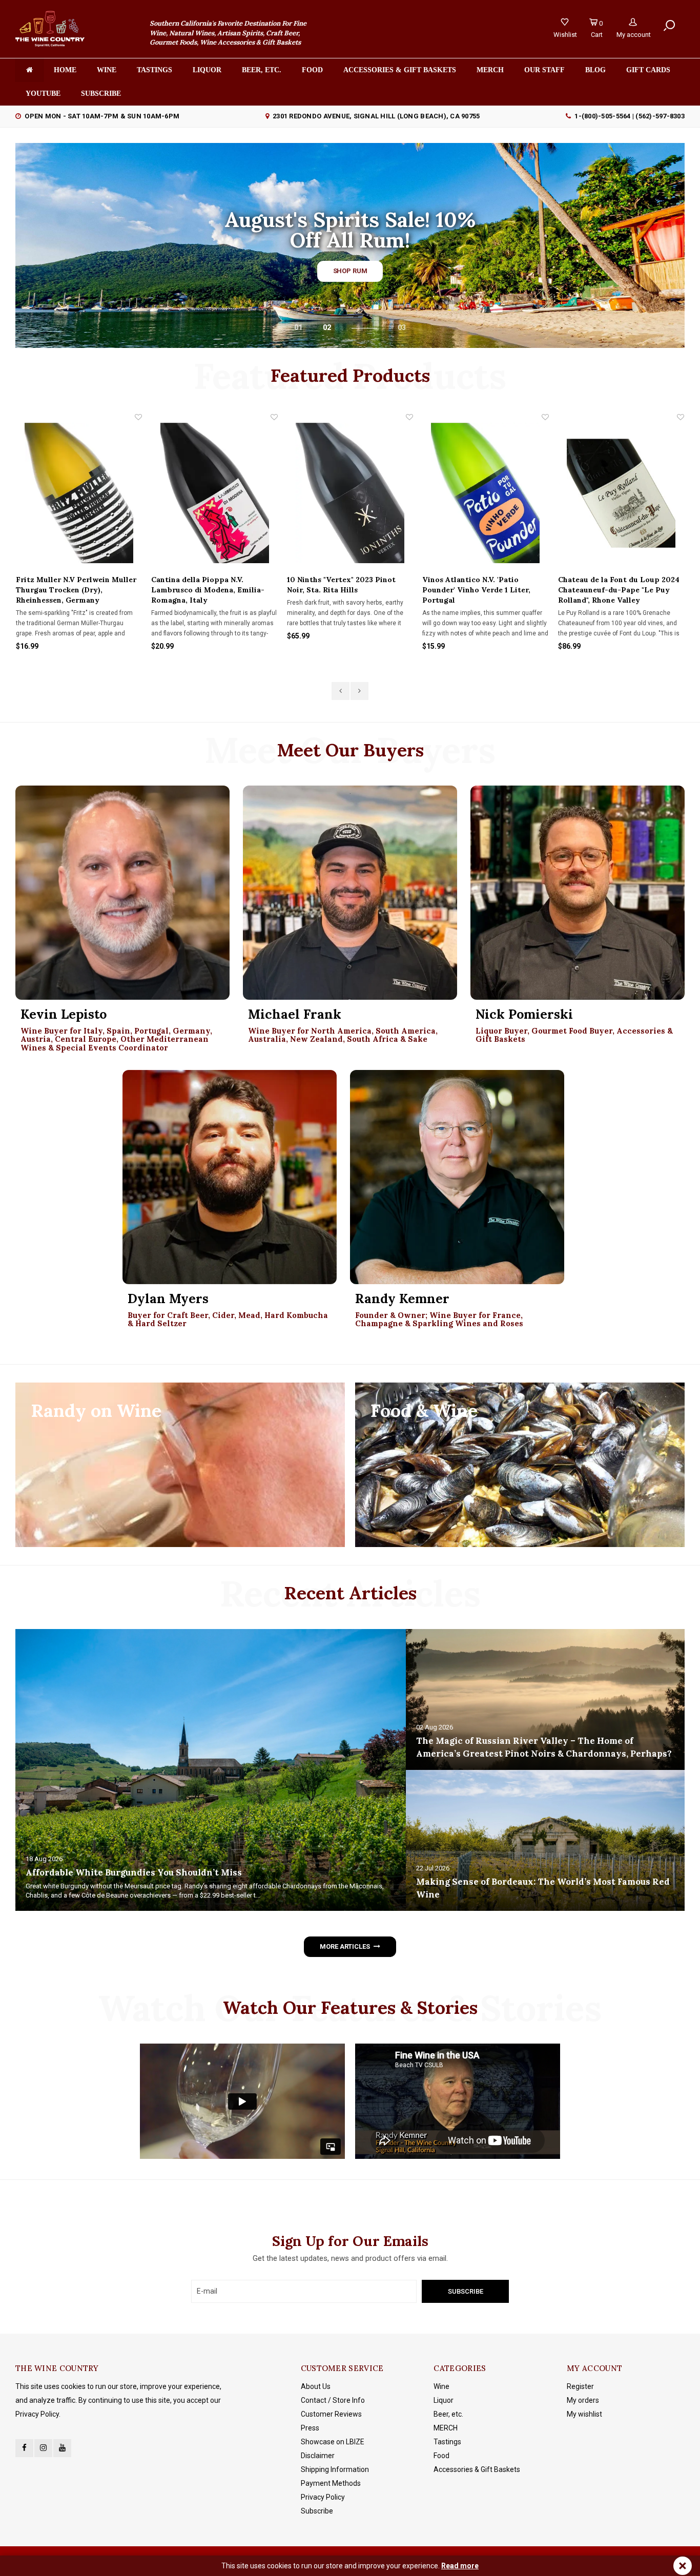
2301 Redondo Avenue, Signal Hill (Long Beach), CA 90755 (376, 116)
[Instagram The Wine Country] (43, 2448)
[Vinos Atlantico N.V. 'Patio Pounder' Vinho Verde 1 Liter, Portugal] (350, 493)
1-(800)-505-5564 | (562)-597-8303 (630, 116)
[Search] (669, 26)
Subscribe (317, 2511)
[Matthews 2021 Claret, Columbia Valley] (621, 493)
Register (580, 2386)
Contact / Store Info (333, 2400)
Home (65, 70)
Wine (107, 70)
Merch (490, 70)
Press (310, 2428)
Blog (595, 70)
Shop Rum (350, 271)
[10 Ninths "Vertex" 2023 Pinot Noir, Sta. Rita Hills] (215, 493)
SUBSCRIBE (101, 94)
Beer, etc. (262, 70)
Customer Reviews (331, 2414)
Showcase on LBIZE (333, 2442)
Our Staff (544, 70)
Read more (460, 2566)
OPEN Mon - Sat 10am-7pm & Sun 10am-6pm (102, 116)
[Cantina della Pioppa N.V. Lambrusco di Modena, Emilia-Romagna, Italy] (79, 493)
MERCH (446, 2428)
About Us (316, 2386)
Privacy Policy (323, 2497)
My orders (583, 2400)
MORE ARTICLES (345, 1946)
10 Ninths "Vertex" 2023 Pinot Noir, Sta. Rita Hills (206, 585)
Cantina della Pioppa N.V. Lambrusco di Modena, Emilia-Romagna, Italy (73, 590)
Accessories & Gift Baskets (400, 70)
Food (312, 70)
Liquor (207, 70)
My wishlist (584, 2414)
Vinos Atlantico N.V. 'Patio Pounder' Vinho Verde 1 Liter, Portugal (341, 590)
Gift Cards (648, 70)
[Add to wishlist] (139, 417)
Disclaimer (318, 2456)
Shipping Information (335, 2469)
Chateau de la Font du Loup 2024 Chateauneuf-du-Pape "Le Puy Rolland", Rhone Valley (483, 590)
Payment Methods (331, 2483)
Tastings (155, 70)
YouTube (43, 94)
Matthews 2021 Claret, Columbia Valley (618, 585)
